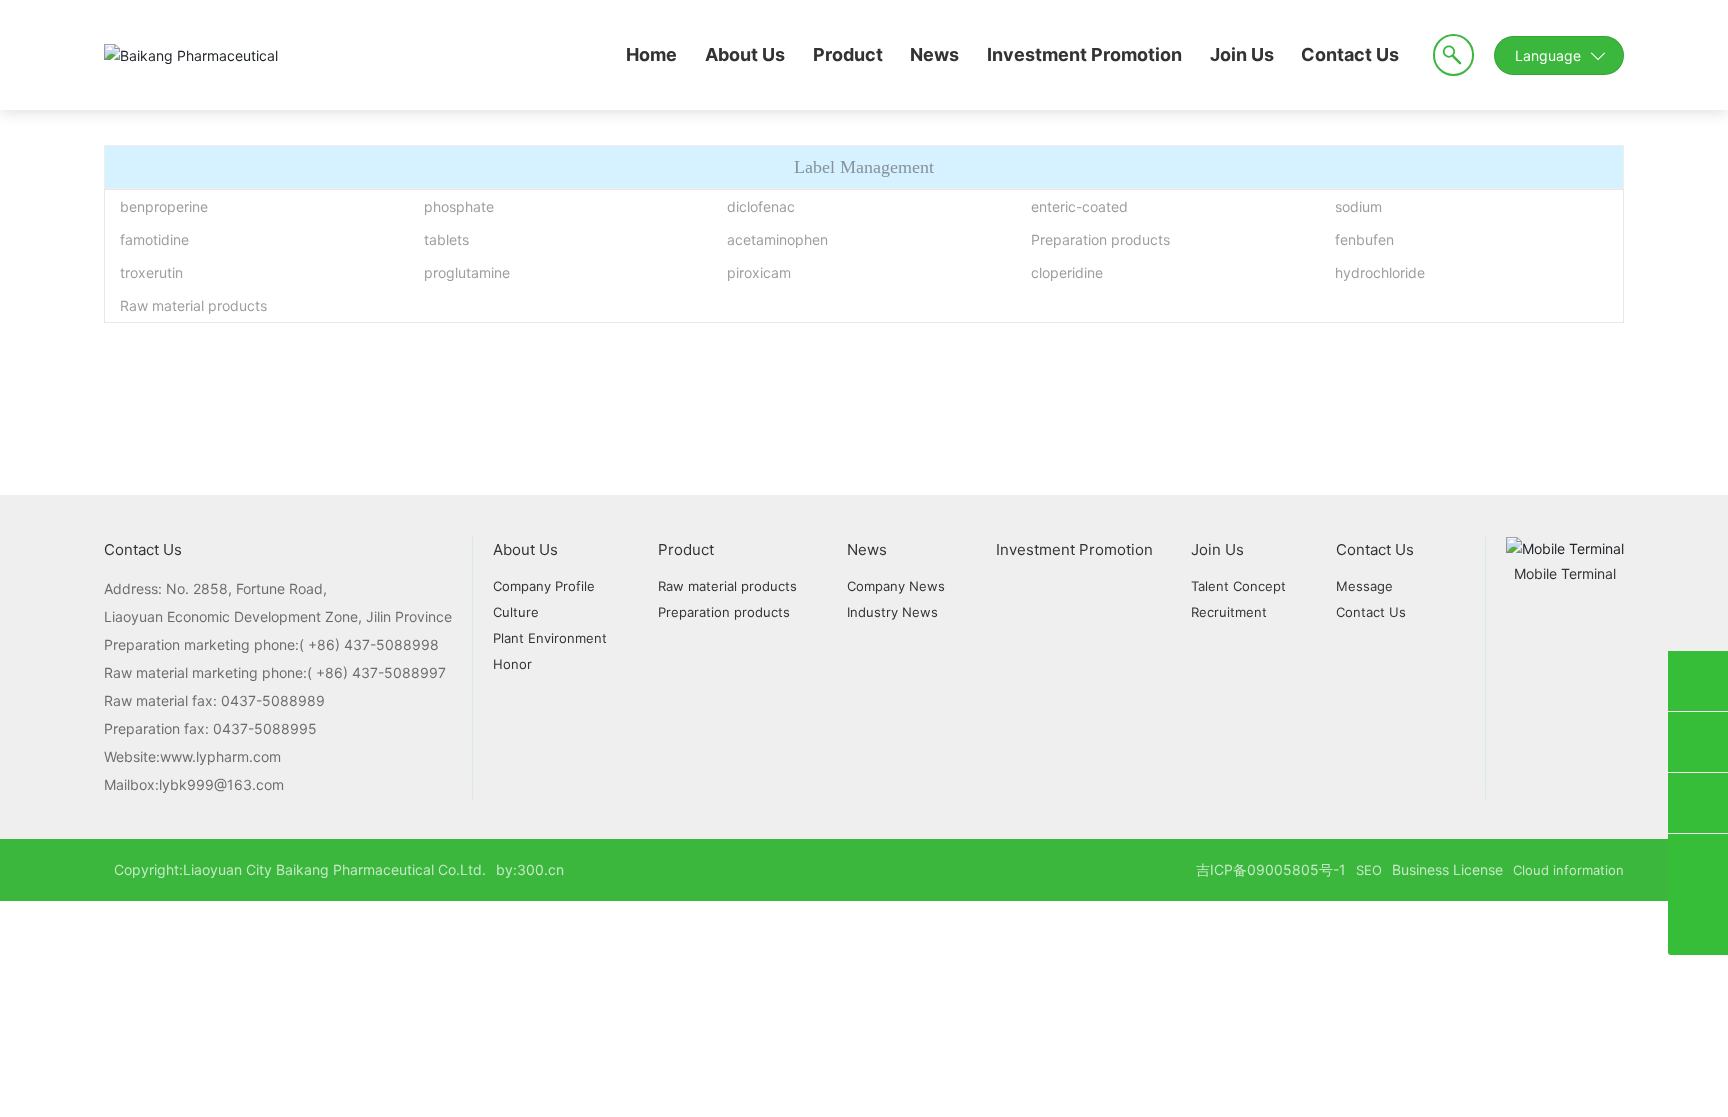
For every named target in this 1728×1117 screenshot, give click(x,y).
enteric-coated (1079, 206)
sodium (1358, 206)
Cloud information (1568, 870)
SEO (1369, 870)
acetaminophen (777, 239)
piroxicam (759, 272)
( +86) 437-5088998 (369, 644)
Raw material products (193, 305)
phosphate (459, 206)
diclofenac (761, 206)
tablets (446, 239)
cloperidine (1067, 272)
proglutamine (467, 272)
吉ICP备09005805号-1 (1271, 869)
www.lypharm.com (220, 756)
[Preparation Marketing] (1698, 742)
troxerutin (151, 272)
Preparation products (1100, 239)
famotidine (154, 239)
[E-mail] (1698, 803)
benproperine (164, 206)
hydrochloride (1380, 272)
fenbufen (1364, 239)
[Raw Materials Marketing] (1698, 681)
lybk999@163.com (221, 784)
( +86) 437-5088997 (376, 672)
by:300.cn (530, 869)
